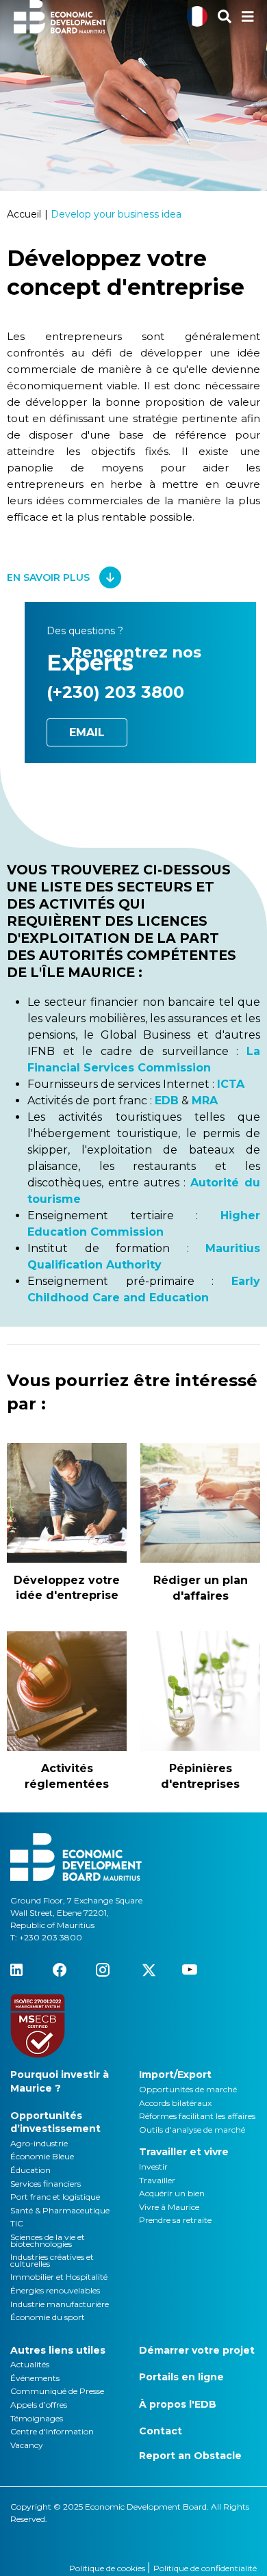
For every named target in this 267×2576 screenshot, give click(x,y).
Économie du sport (48, 2317)
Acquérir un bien (172, 2193)
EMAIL (87, 732)
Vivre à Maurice (169, 2207)
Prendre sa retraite (175, 2220)
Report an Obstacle (190, 2456)
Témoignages (37, 2418)
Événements (35, 2378)
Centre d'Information (52, 2431)
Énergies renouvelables (55, 2290)
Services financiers (46, 2184)
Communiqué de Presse (57, 2391)
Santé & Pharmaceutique (60, 2210)
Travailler (157, 2180)
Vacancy (27, 2445)
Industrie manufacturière (60, 2304)
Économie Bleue (42, 2156)
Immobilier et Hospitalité (59, 2277)
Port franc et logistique (55, 2197)
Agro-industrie (39, 2143)
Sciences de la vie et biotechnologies (48, 2240)
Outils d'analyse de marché (192, 2130)
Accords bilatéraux (175, 2103)
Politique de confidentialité (205, 2568)
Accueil (24, 214)
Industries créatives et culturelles (52, 2260)
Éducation (30, 2170)
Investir (153, 2167)
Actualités (30, 2364)
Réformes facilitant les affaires (197, 2116)
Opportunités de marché (188, 2089)
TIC (17, 2223)
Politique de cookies (108, 2568)
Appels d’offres (39, 2405)
